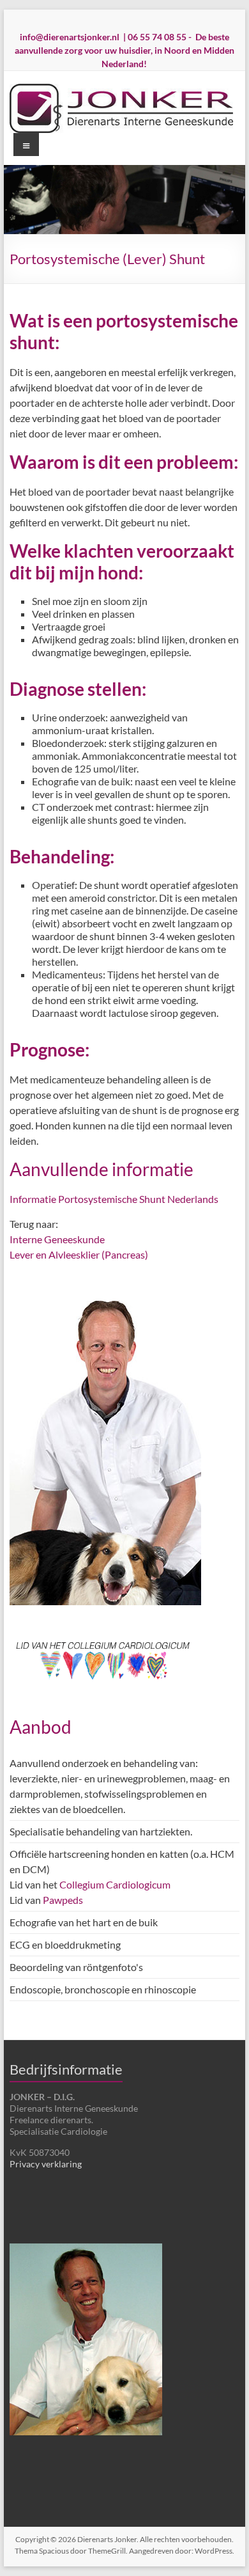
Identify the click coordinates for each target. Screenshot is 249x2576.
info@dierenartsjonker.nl (70, 37)
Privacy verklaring (46, 2164)
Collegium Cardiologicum (115, 1884)
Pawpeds (63, 1900)
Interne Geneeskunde (57, 1239)
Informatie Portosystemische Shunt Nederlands (114, 1199)
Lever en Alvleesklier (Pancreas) (79, 1254)
